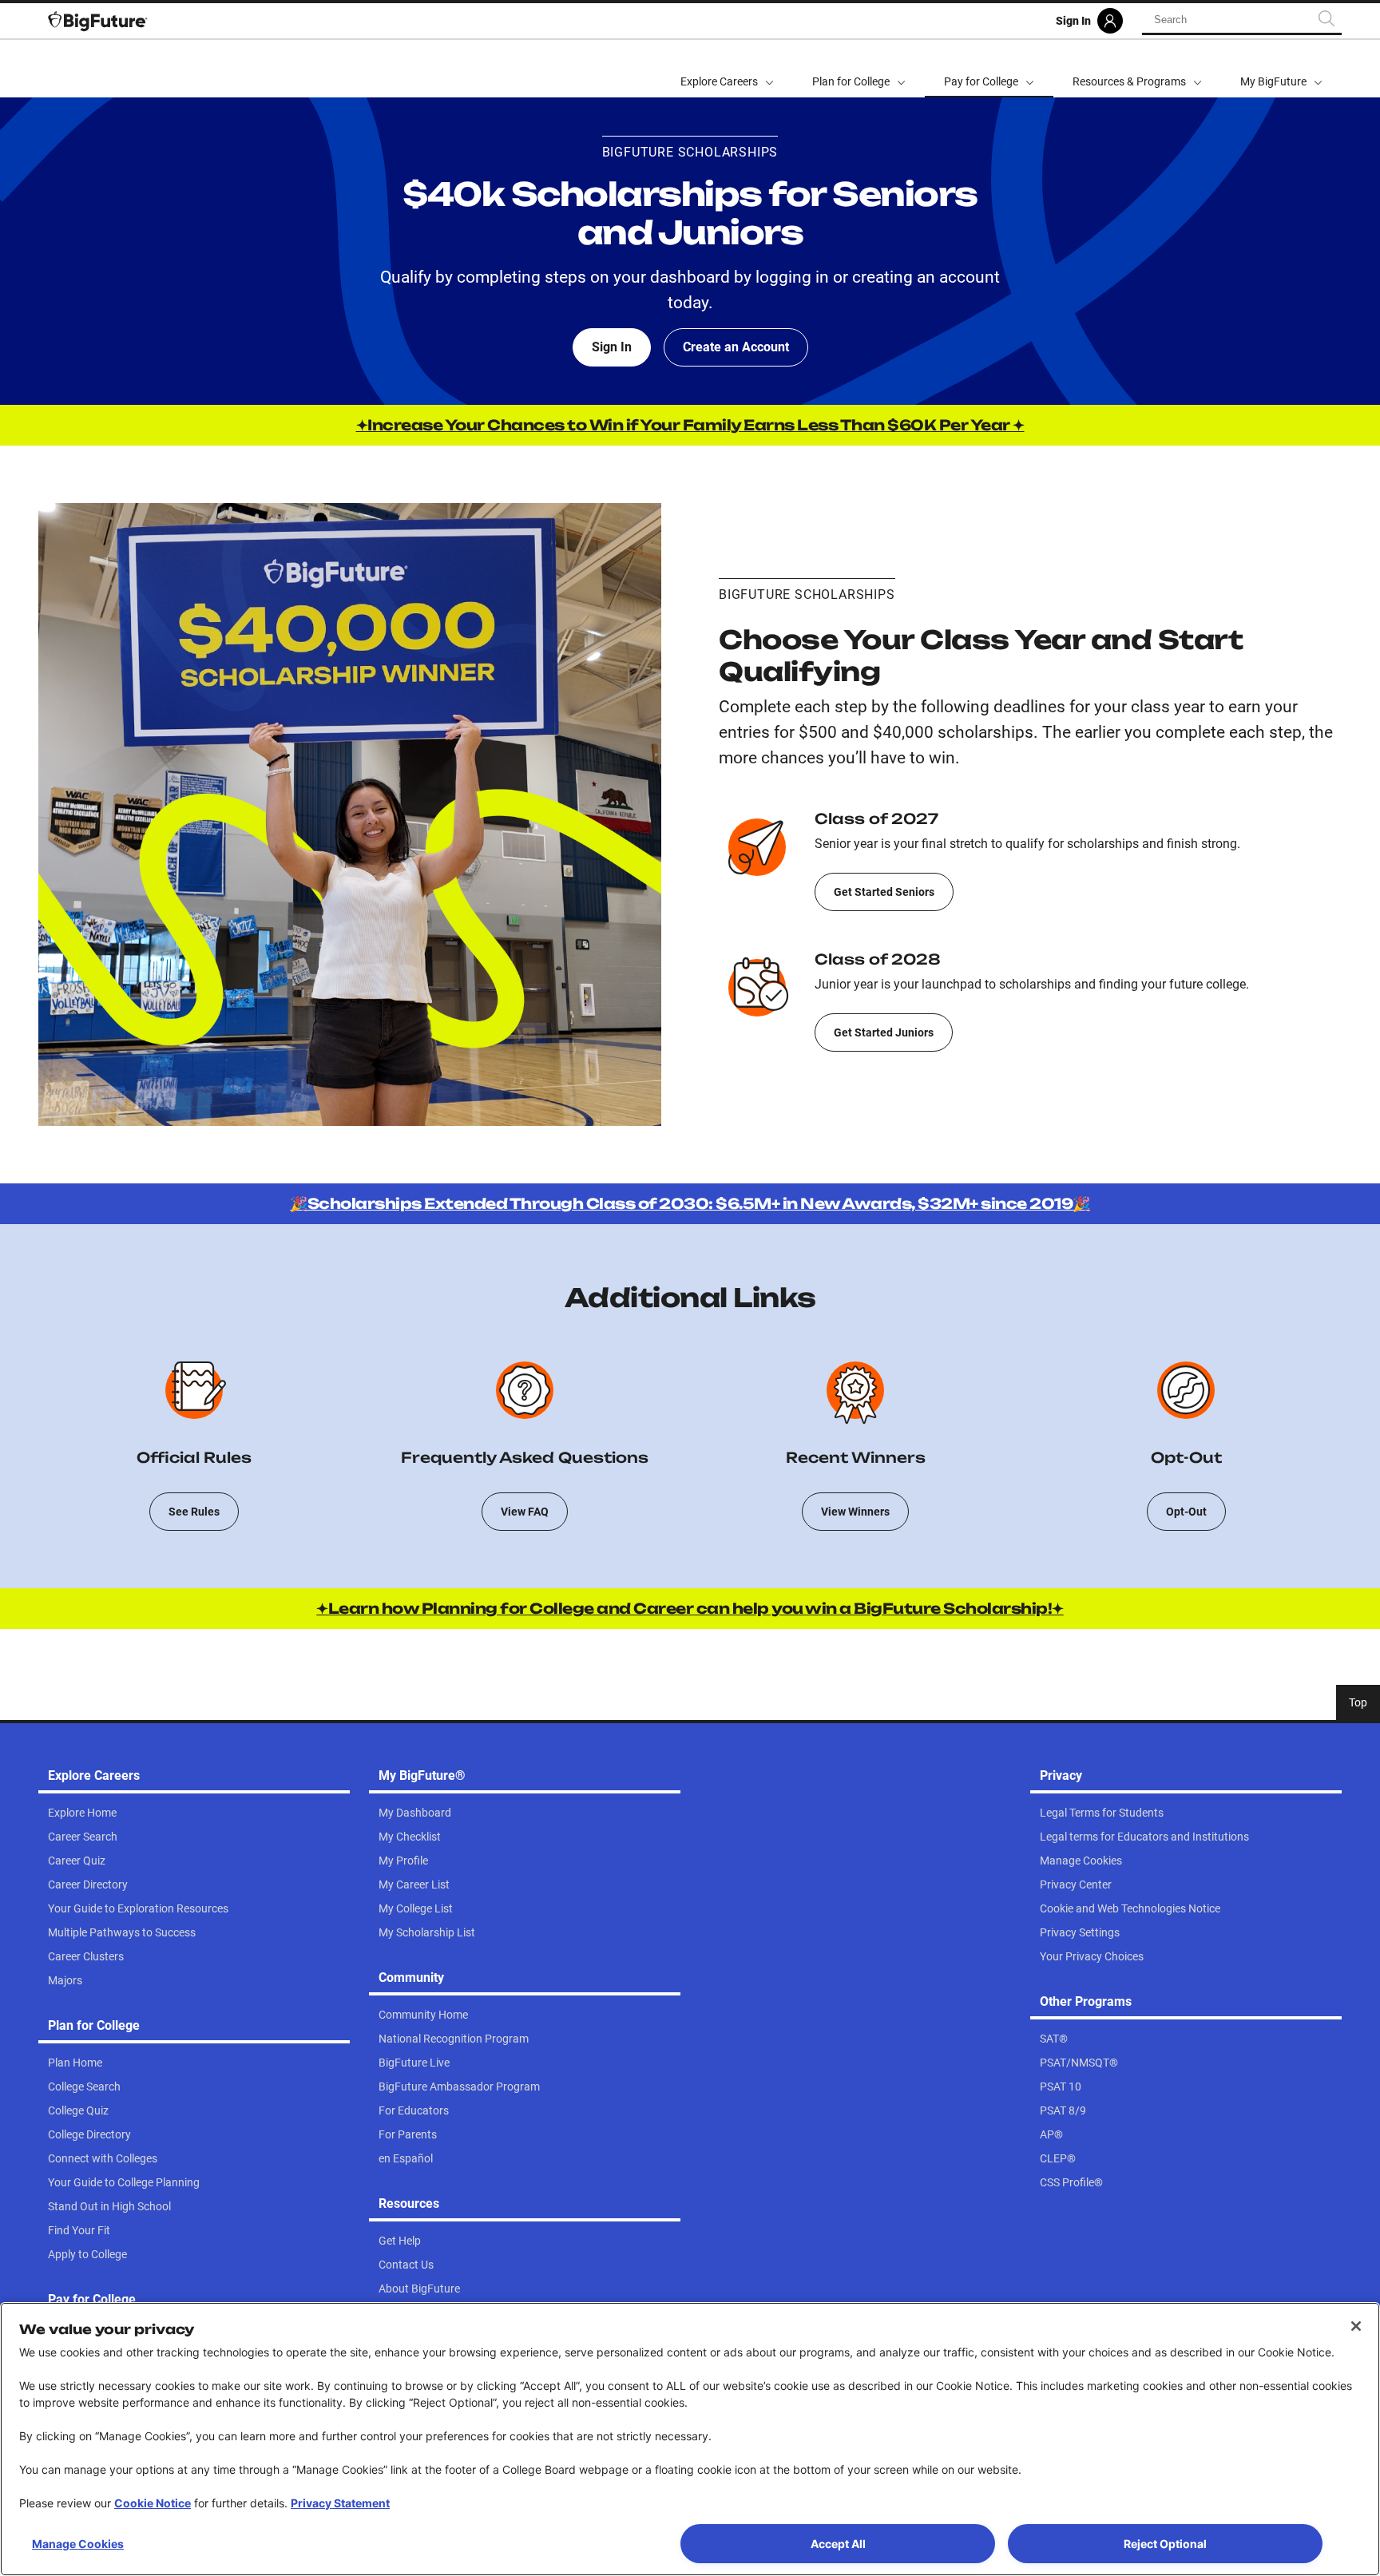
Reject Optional (1165, 2544)
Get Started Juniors (884, 1032)
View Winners (855, 1512)
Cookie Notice (153, 2503)
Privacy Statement (340, 2503)
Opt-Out (1186, 1512)
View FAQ (525, 1512)
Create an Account (736, 347)
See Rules (194, 1512)
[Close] (1356, 2326)
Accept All (838, 2544)
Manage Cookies (78, 2544)
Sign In (612, 347)
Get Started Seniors (884, 892)
